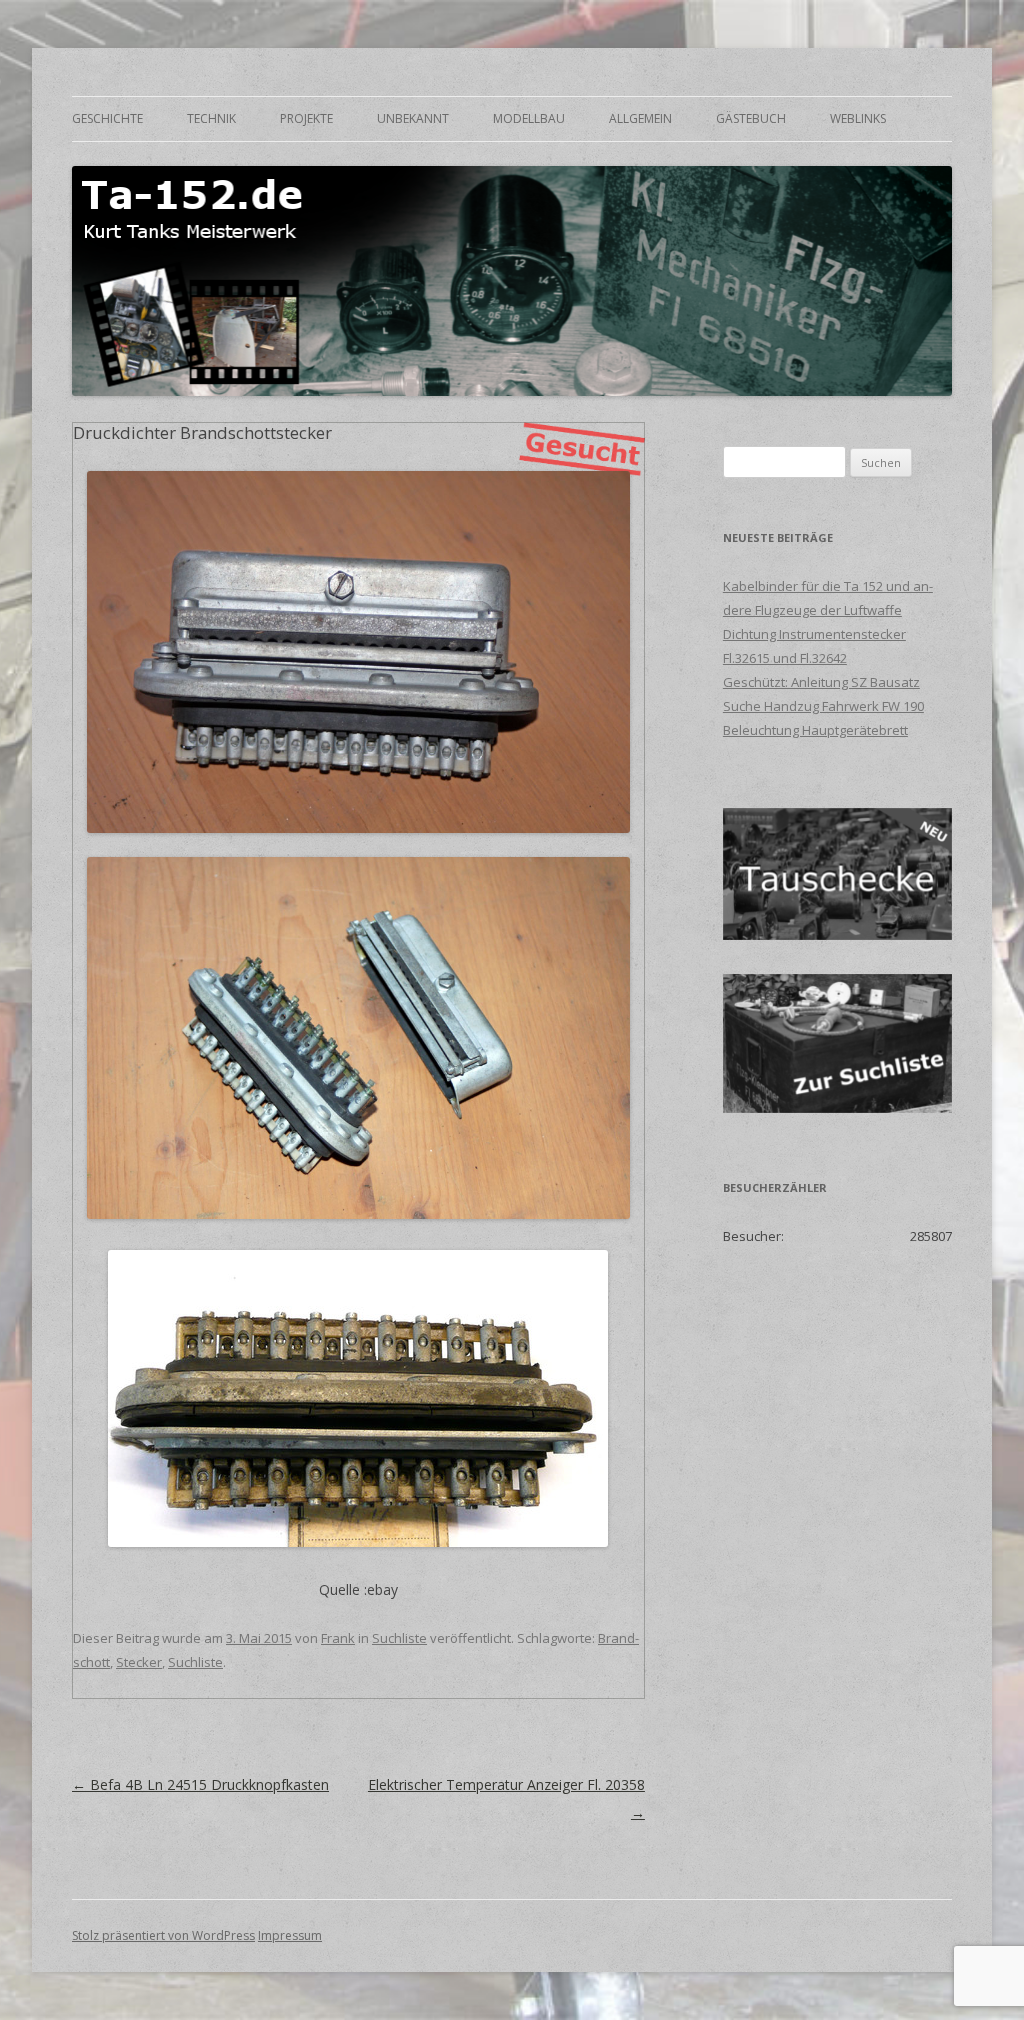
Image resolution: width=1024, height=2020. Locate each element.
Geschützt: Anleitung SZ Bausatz (821, 682)
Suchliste (399, 1638)
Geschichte (107, 118)
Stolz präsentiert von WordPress (163, 1935)
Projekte (306, 118)
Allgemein (640, 118)
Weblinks (858, 118)
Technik (211, 118)
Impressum (290, 1935)
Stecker (139, 1662)
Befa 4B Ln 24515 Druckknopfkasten (200, 1784)
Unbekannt (413, 118)
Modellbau (529, 118)
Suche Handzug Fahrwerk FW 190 (823, 706)
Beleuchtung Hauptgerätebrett (815, 730)
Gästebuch (751, 118)
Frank (338, 1638)
